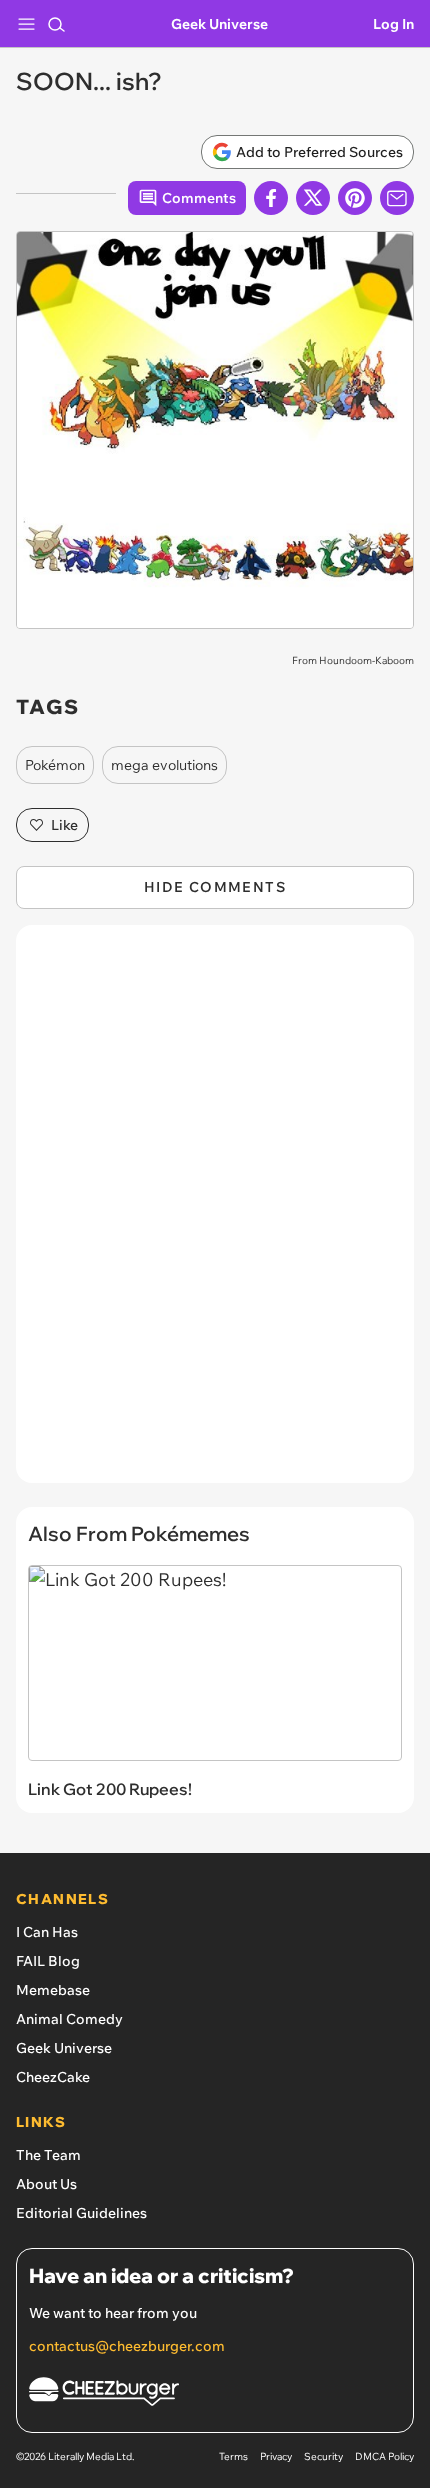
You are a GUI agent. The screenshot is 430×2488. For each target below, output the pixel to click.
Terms (233, 2456)
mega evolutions (164, 765)
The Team (48, 2155)
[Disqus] (215, 1214)
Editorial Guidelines (81, 2213)
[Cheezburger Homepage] (215, 2394)
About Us (46, 2184)
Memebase (53, 1990)
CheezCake (53, 2077)
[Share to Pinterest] (355, 198)
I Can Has (47, 1932)
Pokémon (55, 765)
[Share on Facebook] (271, 198)
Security (323, 2456)
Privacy (276, 2456)
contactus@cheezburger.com (127, 2346)
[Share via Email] (397, 198)
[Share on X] (313, 198)
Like (64, 825)
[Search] (56, 24)
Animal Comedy (69, 2019)
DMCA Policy (384, 2456)
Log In (393, 24)
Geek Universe (219, 24)
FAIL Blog (48, 1961)
